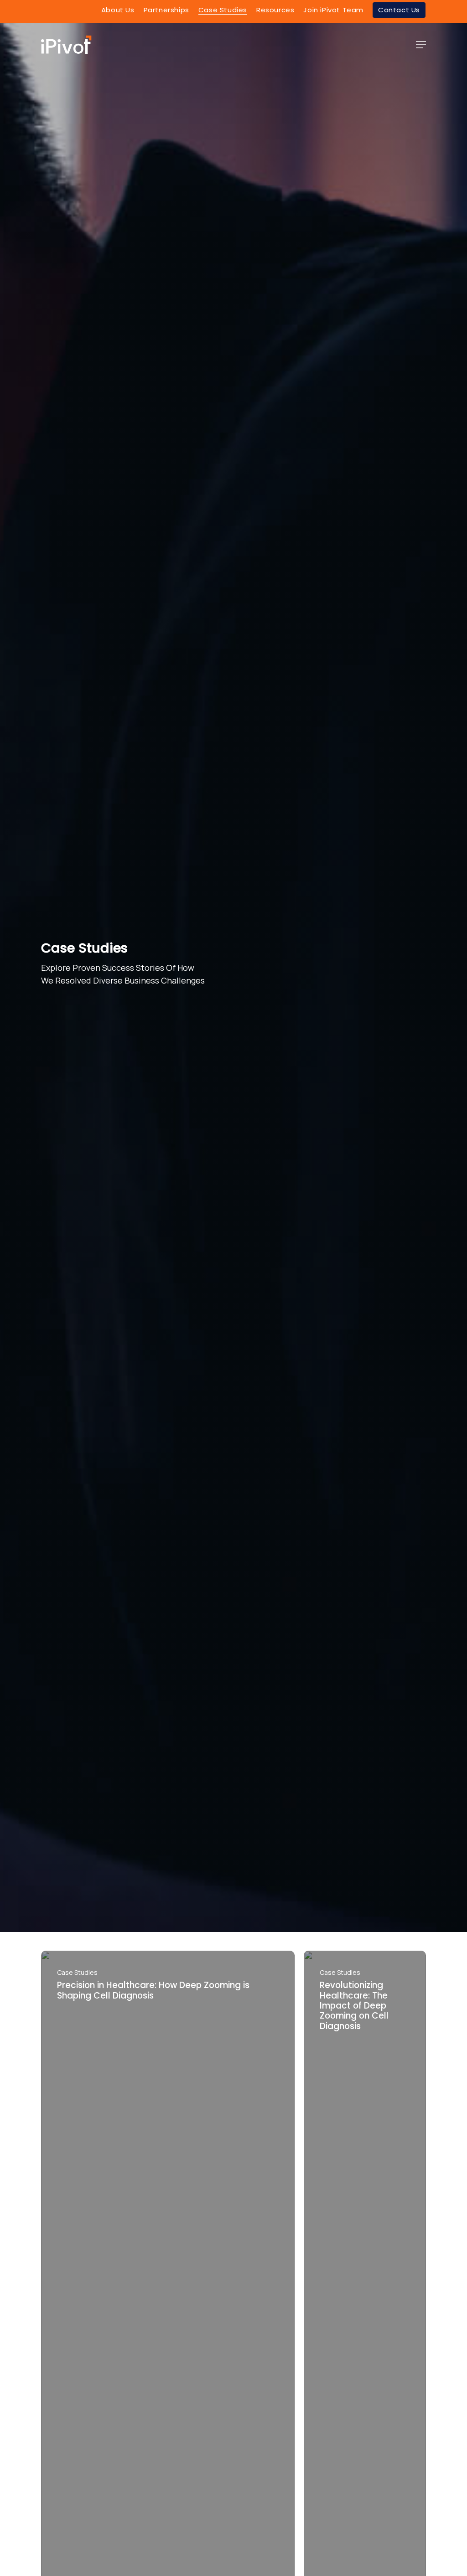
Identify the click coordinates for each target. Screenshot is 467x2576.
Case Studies (77, 1972)
